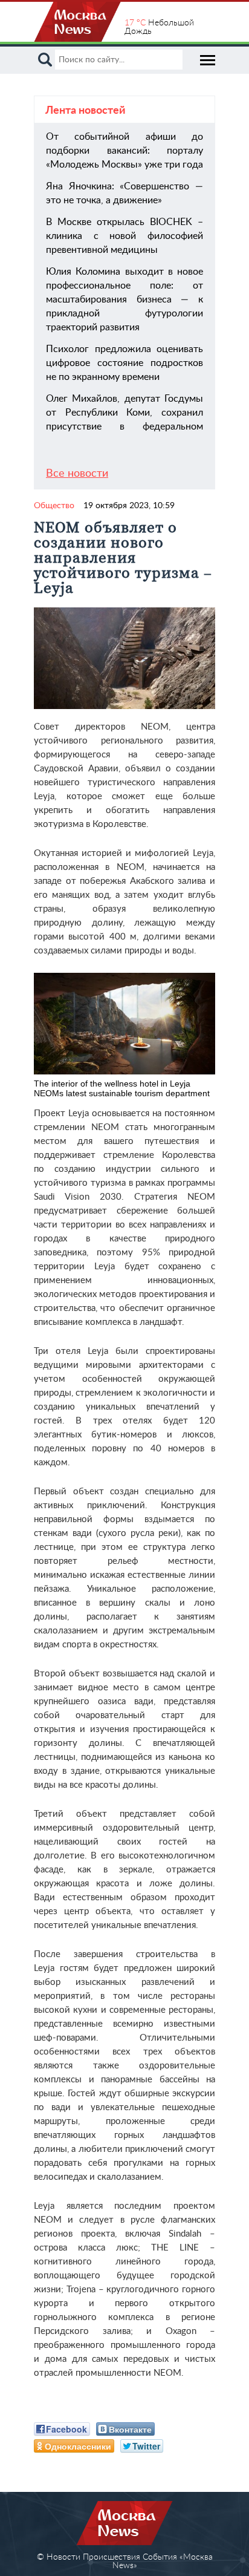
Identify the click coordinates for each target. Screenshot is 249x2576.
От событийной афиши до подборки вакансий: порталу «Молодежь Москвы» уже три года (124, 151)
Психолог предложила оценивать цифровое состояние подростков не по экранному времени (124, 363)
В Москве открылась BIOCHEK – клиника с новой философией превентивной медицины (124, 236)
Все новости (77, 474)
